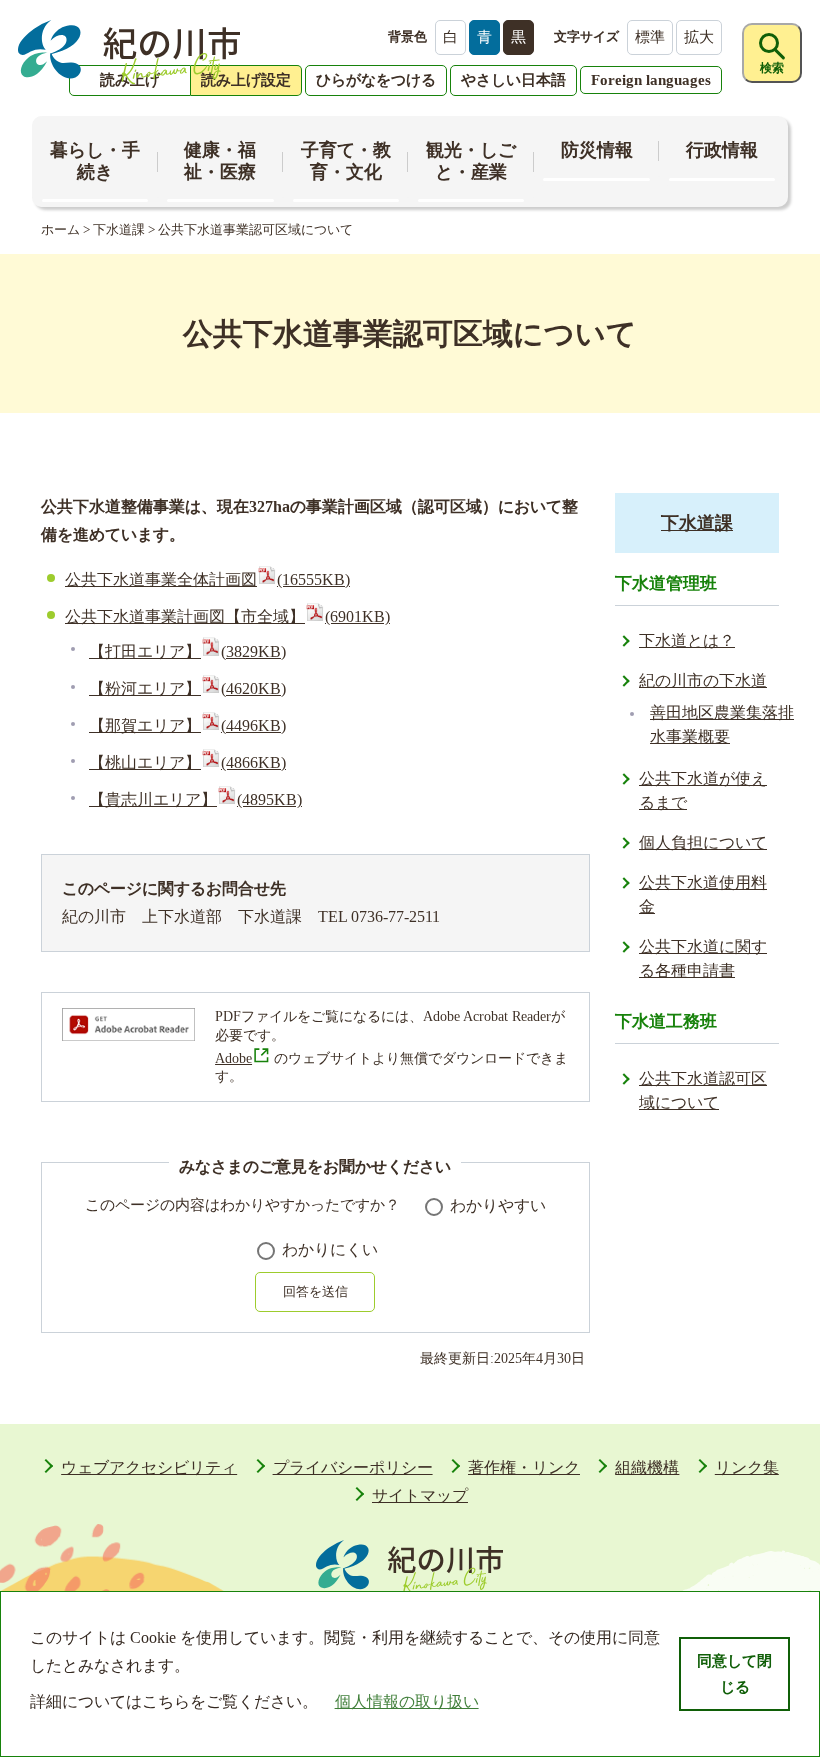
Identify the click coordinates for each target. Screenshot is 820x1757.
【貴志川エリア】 (195, 799)
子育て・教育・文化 (346, 161)
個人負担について (703, 842)
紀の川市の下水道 (703, 680)
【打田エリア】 (187, 651)
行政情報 (722, 150)
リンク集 (747, 1467)
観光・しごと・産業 (471, 161)
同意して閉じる (734, 1674)
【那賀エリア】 (187, 725)
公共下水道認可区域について (703, 1090)
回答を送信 (315, 1291)
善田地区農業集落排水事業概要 (722, 724)
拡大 (699, 37)
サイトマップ (420, 1495)
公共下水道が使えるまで (703, 790)
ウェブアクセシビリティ (149, 1467)
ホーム (60, 229)
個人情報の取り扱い (407, 1701)
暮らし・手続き (95, 161)
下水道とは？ (687, 640)
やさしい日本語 (513, 80)
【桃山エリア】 (187, 762)
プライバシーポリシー (353, 1467)
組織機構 (647, 1467)
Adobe (233, 1058)
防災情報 (597, 150)
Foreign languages (651, 80)
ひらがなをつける (376, 80)
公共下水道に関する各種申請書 (703, 958)
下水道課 (119, 229)
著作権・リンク (524, 1467)
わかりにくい (330, 1249)
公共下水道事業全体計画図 (207, 579)
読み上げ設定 (246, 80)
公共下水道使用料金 (703, 894)
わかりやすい (498, 1205)
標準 (650, 37)
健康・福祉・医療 (220, 161)
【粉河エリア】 (187, 688)
